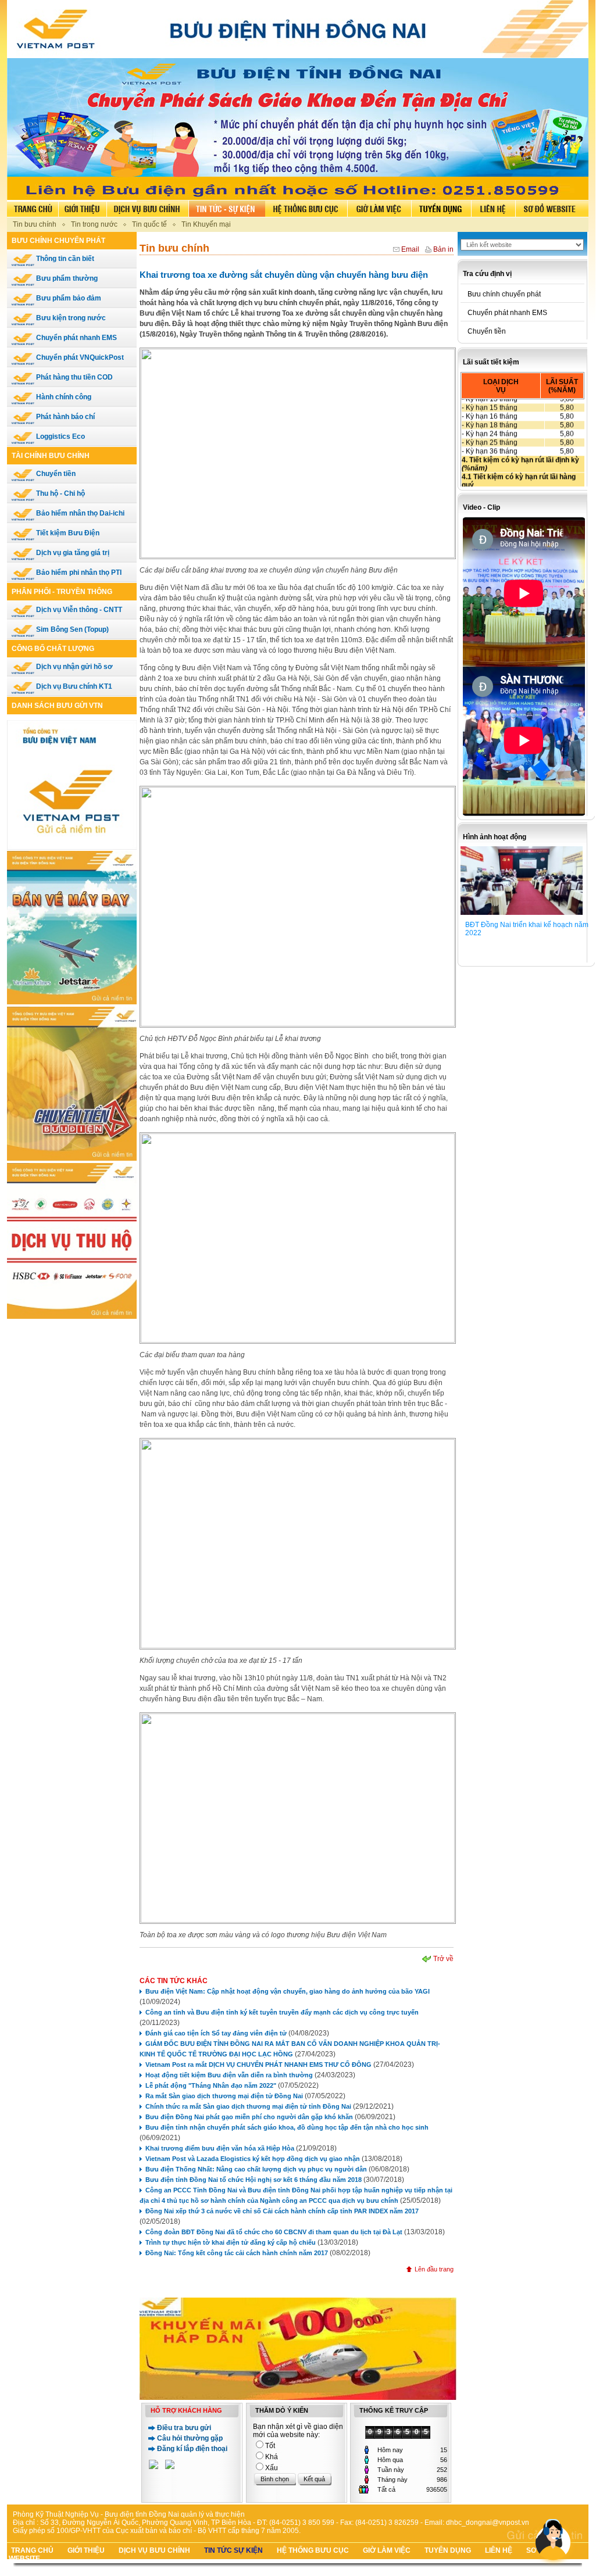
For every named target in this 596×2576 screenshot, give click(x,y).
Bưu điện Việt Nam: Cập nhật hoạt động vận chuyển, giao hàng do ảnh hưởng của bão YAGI (288, 1991)
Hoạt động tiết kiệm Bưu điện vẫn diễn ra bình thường (229, 2075)
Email (410, 249)
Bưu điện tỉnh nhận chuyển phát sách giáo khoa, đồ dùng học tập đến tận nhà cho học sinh (287, 2127)
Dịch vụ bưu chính (154, 2550)
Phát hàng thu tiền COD (74, 377)
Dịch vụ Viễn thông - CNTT (78, 610)
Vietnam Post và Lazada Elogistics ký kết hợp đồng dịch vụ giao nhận (253, 2159)
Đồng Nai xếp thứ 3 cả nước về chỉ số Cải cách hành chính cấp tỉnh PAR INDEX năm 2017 (282, 2211)
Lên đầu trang (434, 2269)
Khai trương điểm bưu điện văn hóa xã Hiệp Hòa (220, 2148)
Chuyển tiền (55, 474)
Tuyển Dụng (448, 2550)
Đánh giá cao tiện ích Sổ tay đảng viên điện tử (216, 2033)
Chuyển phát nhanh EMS (76, 338)
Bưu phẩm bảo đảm (68, 298)
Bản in (443, 249)
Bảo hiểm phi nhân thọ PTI (78, 573)
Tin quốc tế (149, 224)
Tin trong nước (94, 224)
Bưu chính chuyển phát (501, 294)
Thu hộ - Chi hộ (60, 493)
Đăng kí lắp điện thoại (192, 2449)
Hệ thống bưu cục (313, 2550)
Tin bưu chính (35, 224)
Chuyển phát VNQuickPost (79, 357)
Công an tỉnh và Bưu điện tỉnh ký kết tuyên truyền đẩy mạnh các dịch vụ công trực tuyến (282, 2012)
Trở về (443, 1959)
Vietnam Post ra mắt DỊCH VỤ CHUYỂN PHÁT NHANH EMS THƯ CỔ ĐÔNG (258, 2065)
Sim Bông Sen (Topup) (72, 629)
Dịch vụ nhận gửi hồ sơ (74, 667)
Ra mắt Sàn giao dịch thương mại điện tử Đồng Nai (224, 2096)
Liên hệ (499, 2550)
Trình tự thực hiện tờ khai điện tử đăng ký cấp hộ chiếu (231, 2242)
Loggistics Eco (60, 437)
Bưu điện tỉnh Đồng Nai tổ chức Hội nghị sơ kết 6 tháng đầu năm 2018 (254, 2180)
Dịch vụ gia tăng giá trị (72, 553)
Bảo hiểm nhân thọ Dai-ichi (79, 513)
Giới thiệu (86, 2550)
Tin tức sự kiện (233, 2550)
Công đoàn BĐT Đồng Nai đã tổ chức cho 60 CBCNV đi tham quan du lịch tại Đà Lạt (274, 2232)
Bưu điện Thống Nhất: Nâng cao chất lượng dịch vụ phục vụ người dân (257, 2169)
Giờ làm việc (387, 2550)
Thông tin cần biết (64, 259)
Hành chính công (63, 397)
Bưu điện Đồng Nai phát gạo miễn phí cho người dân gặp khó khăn (249, 2117)
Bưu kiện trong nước (70, 318)
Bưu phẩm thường (66, 278)
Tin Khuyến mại (206, 224)
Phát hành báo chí (65, 417)
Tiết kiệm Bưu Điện (67, 533)
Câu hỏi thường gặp (190, 2438)
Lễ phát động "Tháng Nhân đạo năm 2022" (211, 2085)
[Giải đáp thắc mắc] (154, 2466)
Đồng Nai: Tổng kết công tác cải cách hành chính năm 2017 (237, 2253)
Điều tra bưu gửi (184, 2428)
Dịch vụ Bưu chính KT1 (73, 686)
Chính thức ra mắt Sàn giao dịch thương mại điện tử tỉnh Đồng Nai (248, 2106)
